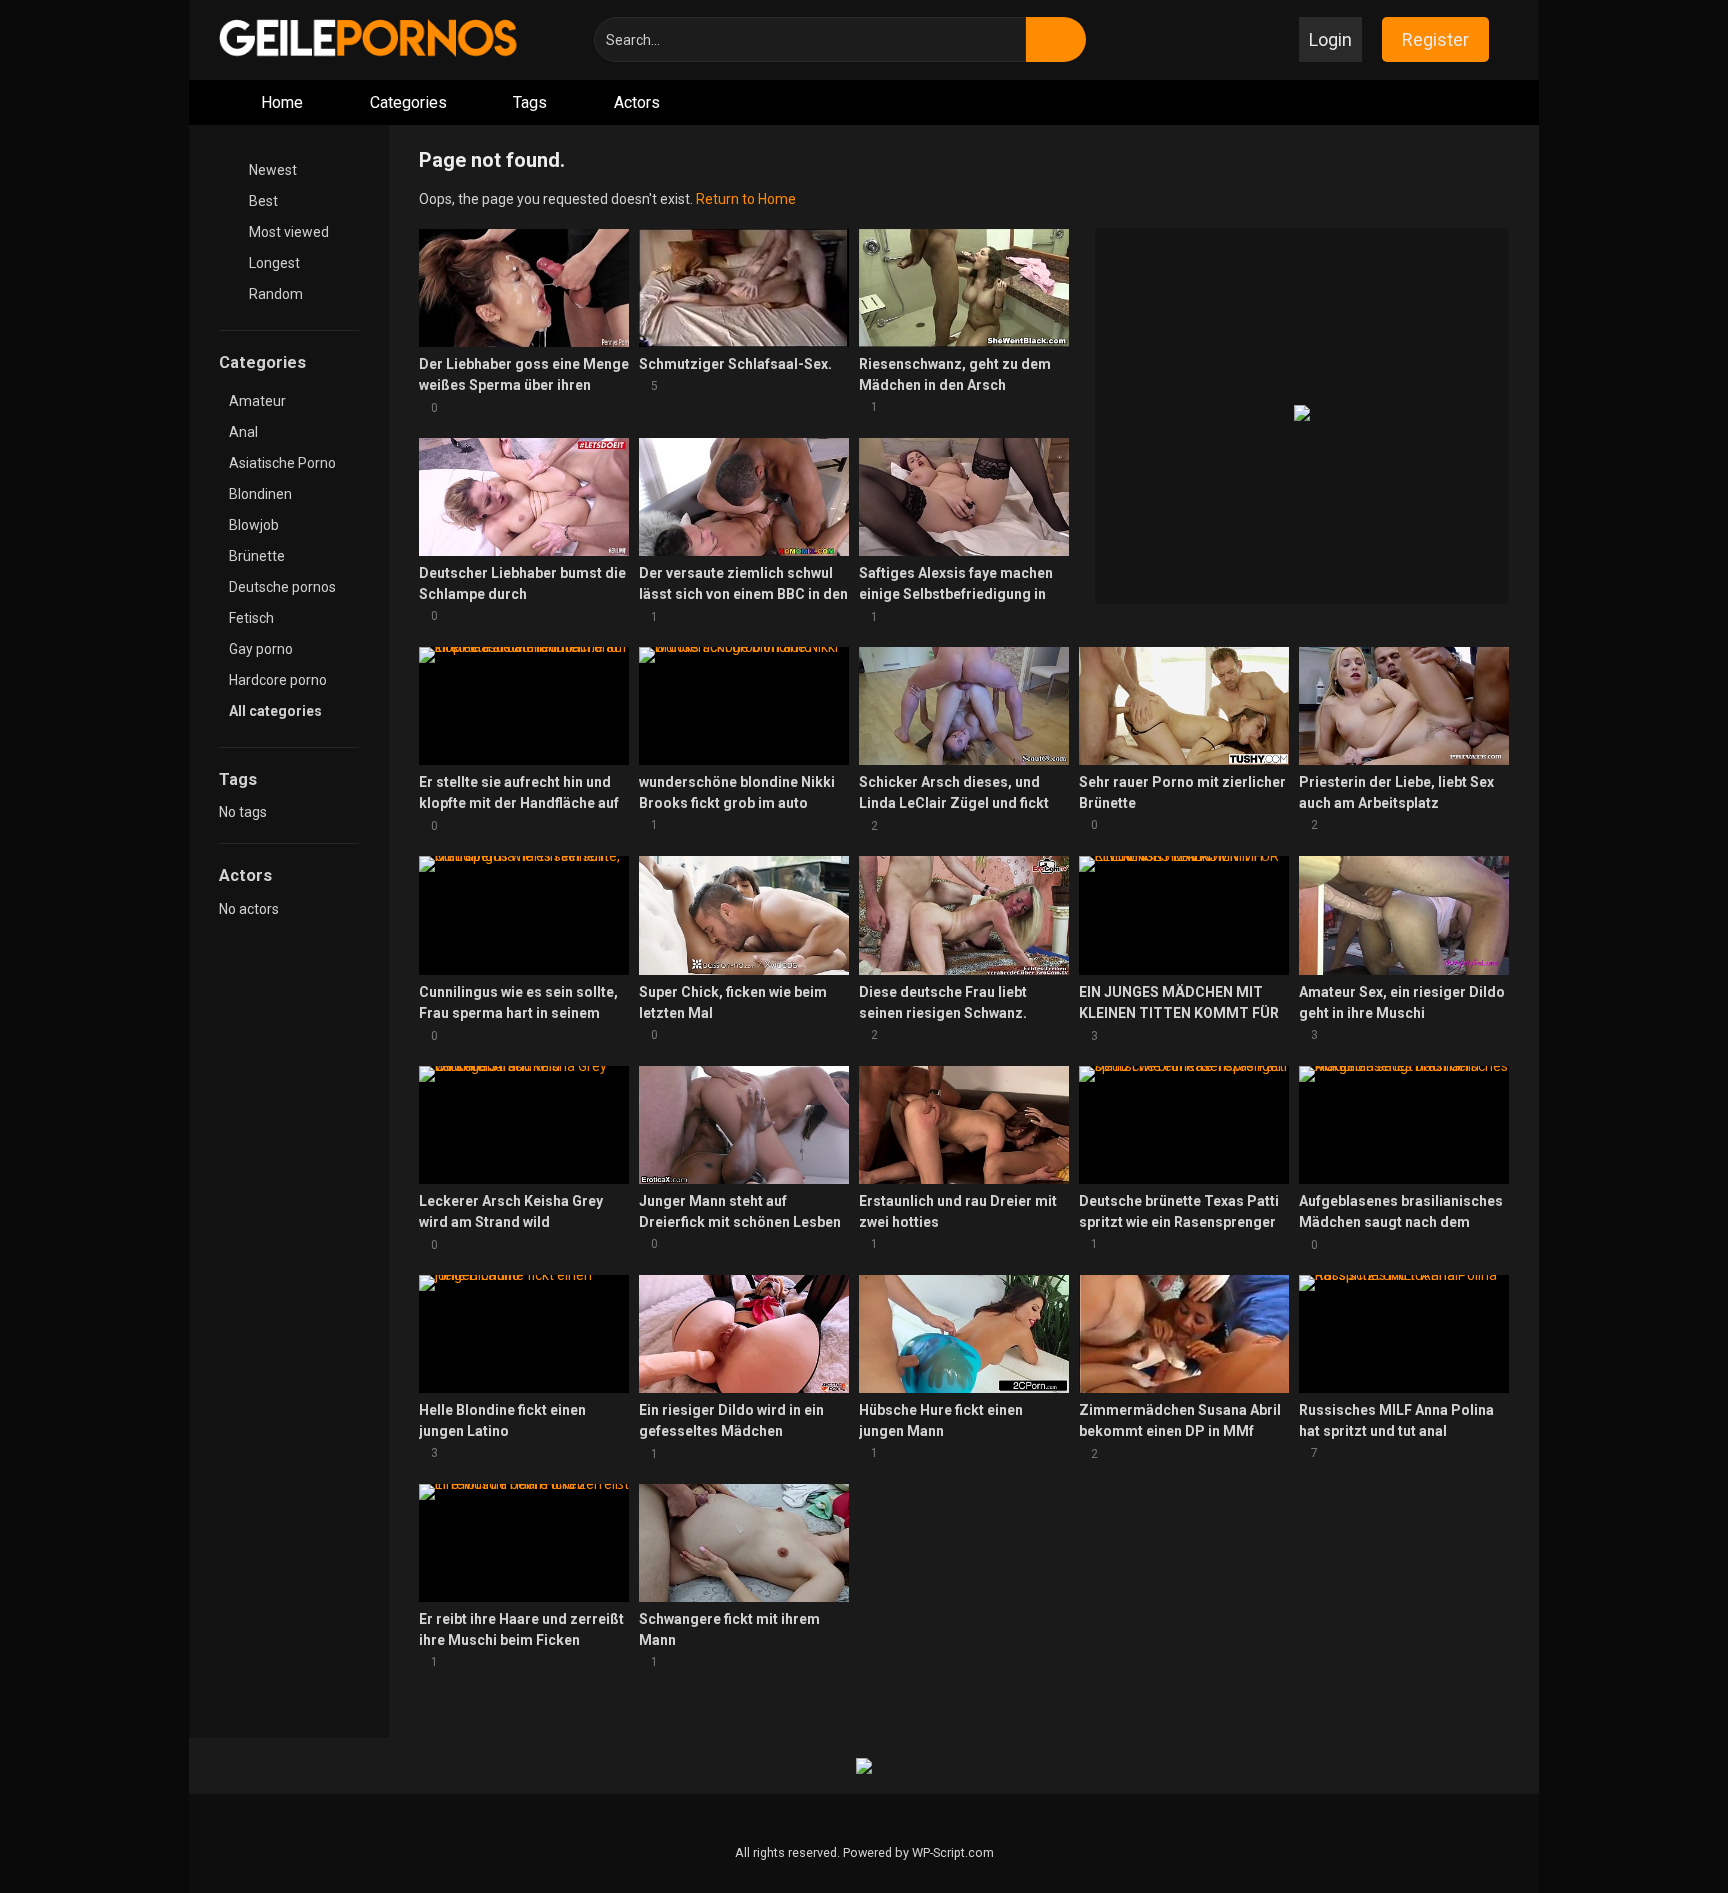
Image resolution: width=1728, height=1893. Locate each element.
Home (282, 102)
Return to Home (746, 199)
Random (274, 294)
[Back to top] (1662, 1832)
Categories (408, 102)
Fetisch (251, 618)
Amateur (257, 401)
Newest (271, 170)
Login (1330, 39)
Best (262, 201)
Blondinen (260, 494)
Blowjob (254, 525)
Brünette (257, 556)
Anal (243, 432)
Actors (637, 102)
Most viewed (287, 232)
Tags (530, 102)
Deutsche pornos (282, 587)
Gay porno (261, 649)
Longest (273, 263)
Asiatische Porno (282, 463)
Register (1435, 39)
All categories (277, 711)
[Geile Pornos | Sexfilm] (369, 39)
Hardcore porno (278, 680)
